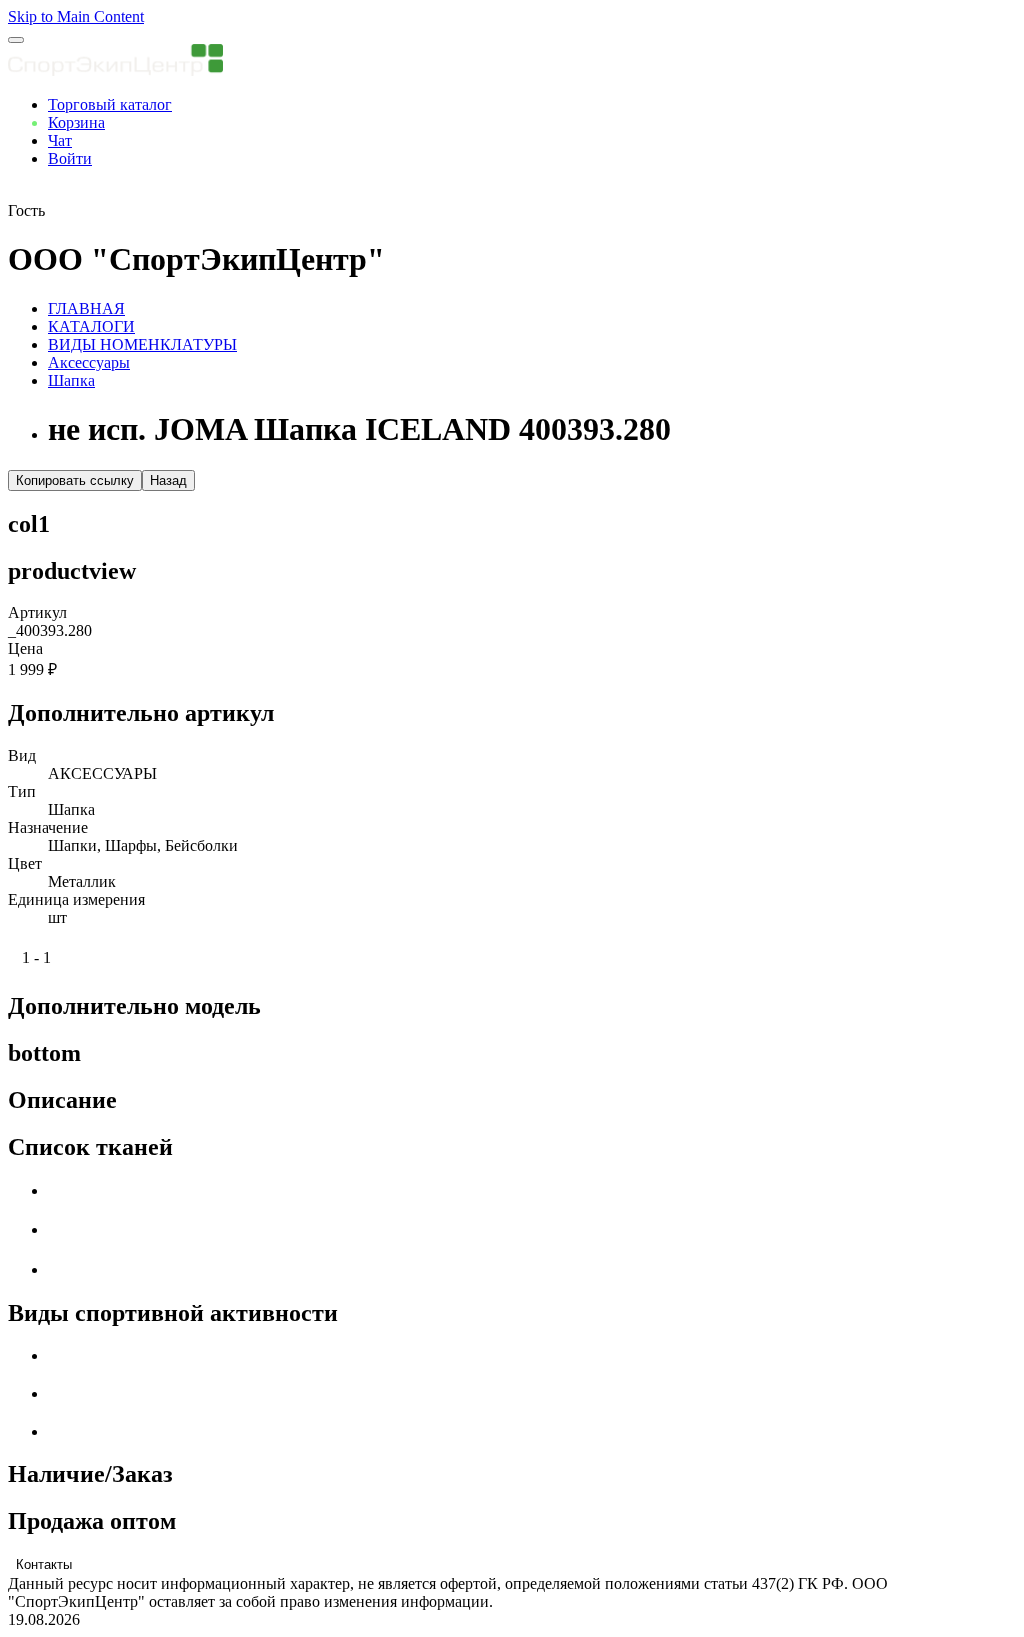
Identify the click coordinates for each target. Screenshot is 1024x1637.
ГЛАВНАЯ (86, 308)
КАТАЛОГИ (91, 326)
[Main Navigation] (16, 40)
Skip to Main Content (76, 16)
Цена (25, 648)
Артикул (37, 612)
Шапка (71, 380)
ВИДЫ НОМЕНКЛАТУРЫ (142, 344)
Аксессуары (89, 362)
